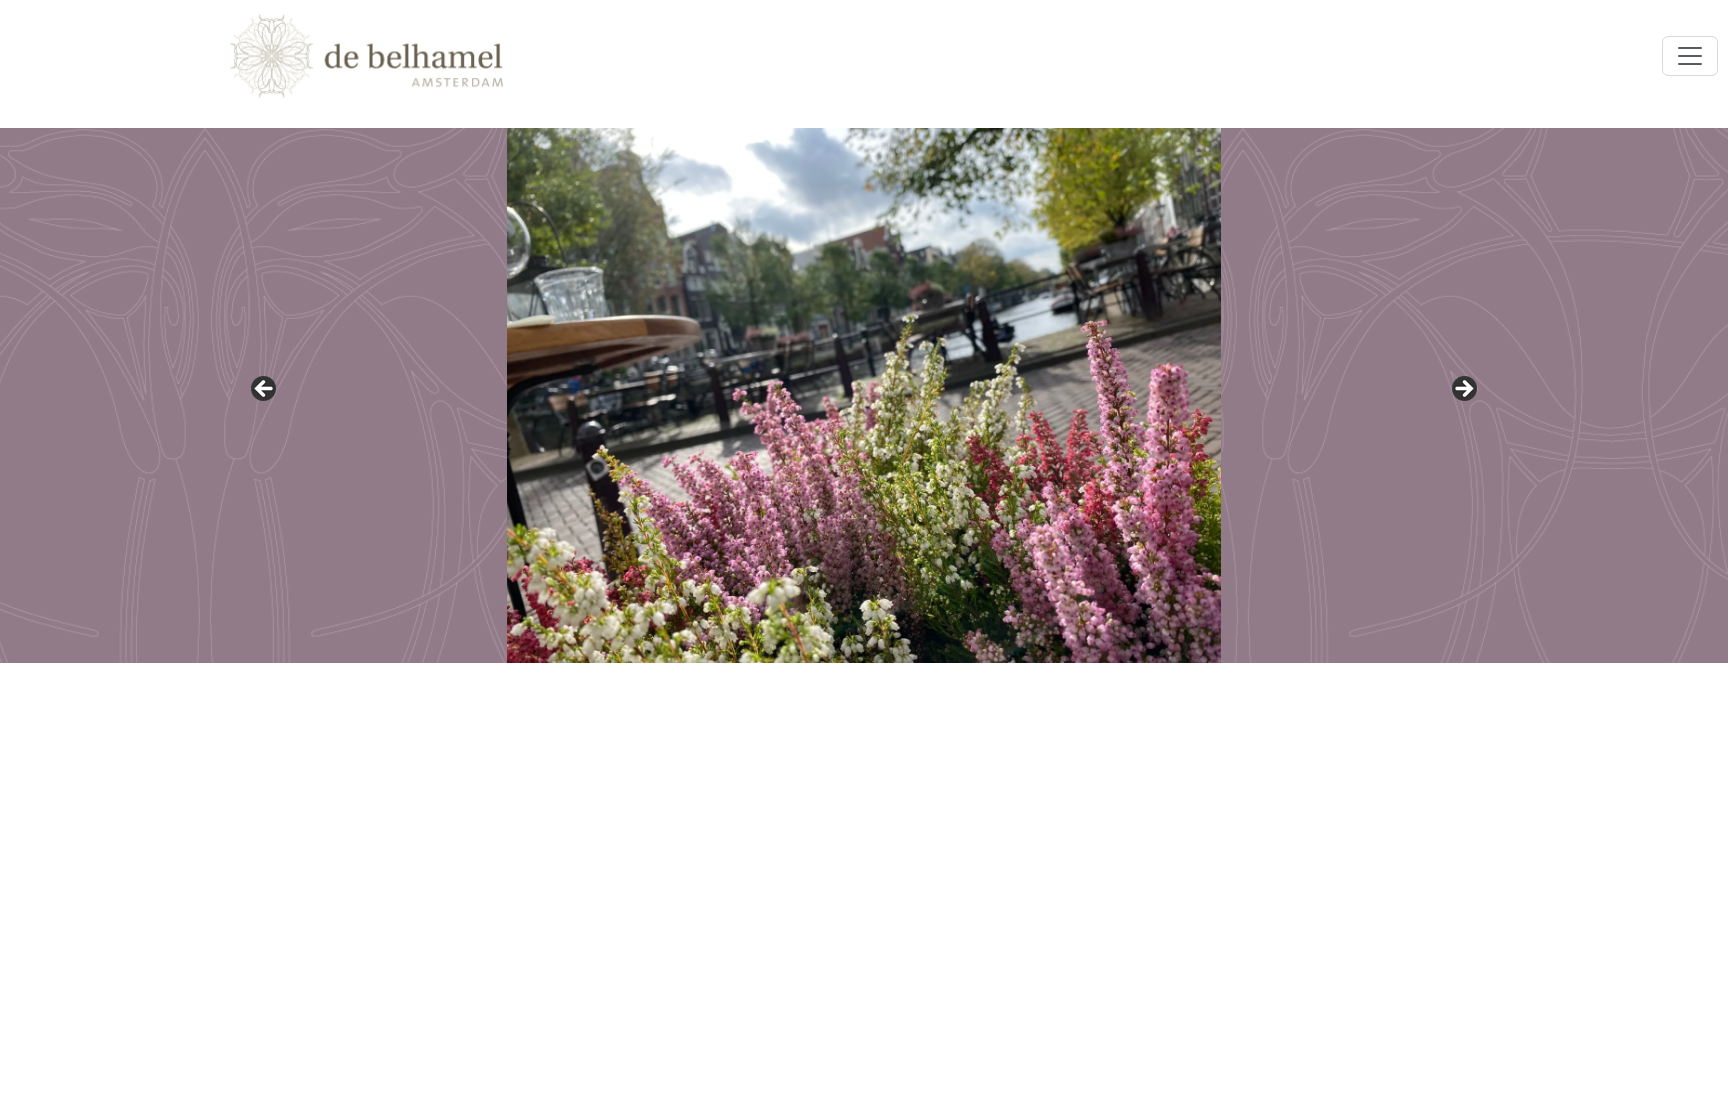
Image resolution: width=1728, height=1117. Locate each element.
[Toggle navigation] (1690, 56)
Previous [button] (265, 390)
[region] (864, 395)
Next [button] (1463, 390)
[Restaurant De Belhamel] (366, 56)
